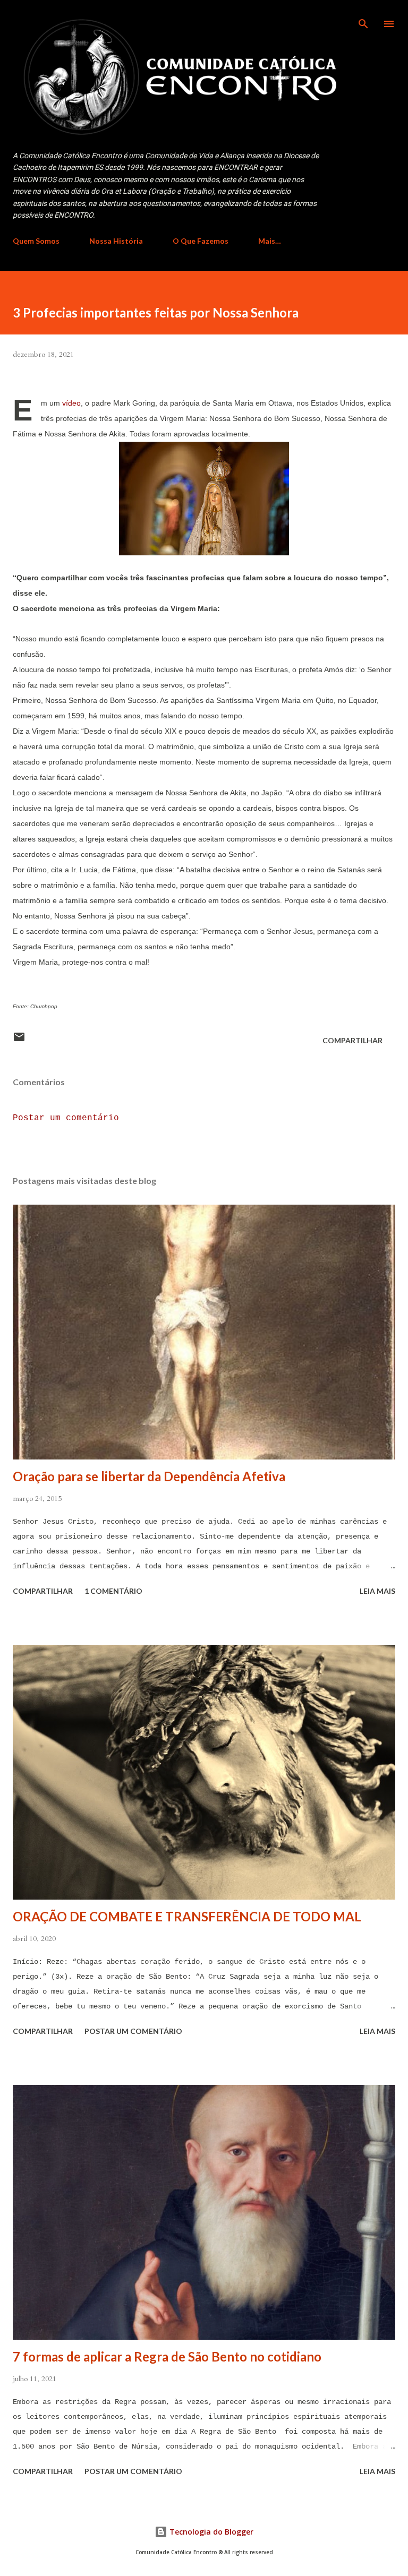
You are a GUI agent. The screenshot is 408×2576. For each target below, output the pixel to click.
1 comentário (113, 1591)
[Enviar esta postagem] (19, 1040)
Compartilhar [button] (352, 1040)
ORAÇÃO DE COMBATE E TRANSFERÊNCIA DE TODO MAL (187, 1916)
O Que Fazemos (201, 241)
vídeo (71, 403)
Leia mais (377, 1591)
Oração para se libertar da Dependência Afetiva (149, 1476)
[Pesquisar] (363, 19)
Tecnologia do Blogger (210, 2532)
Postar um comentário (66, 1118)
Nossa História (116, 241)
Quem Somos (36, 241)
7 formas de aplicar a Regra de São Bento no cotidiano (167, 2356)
